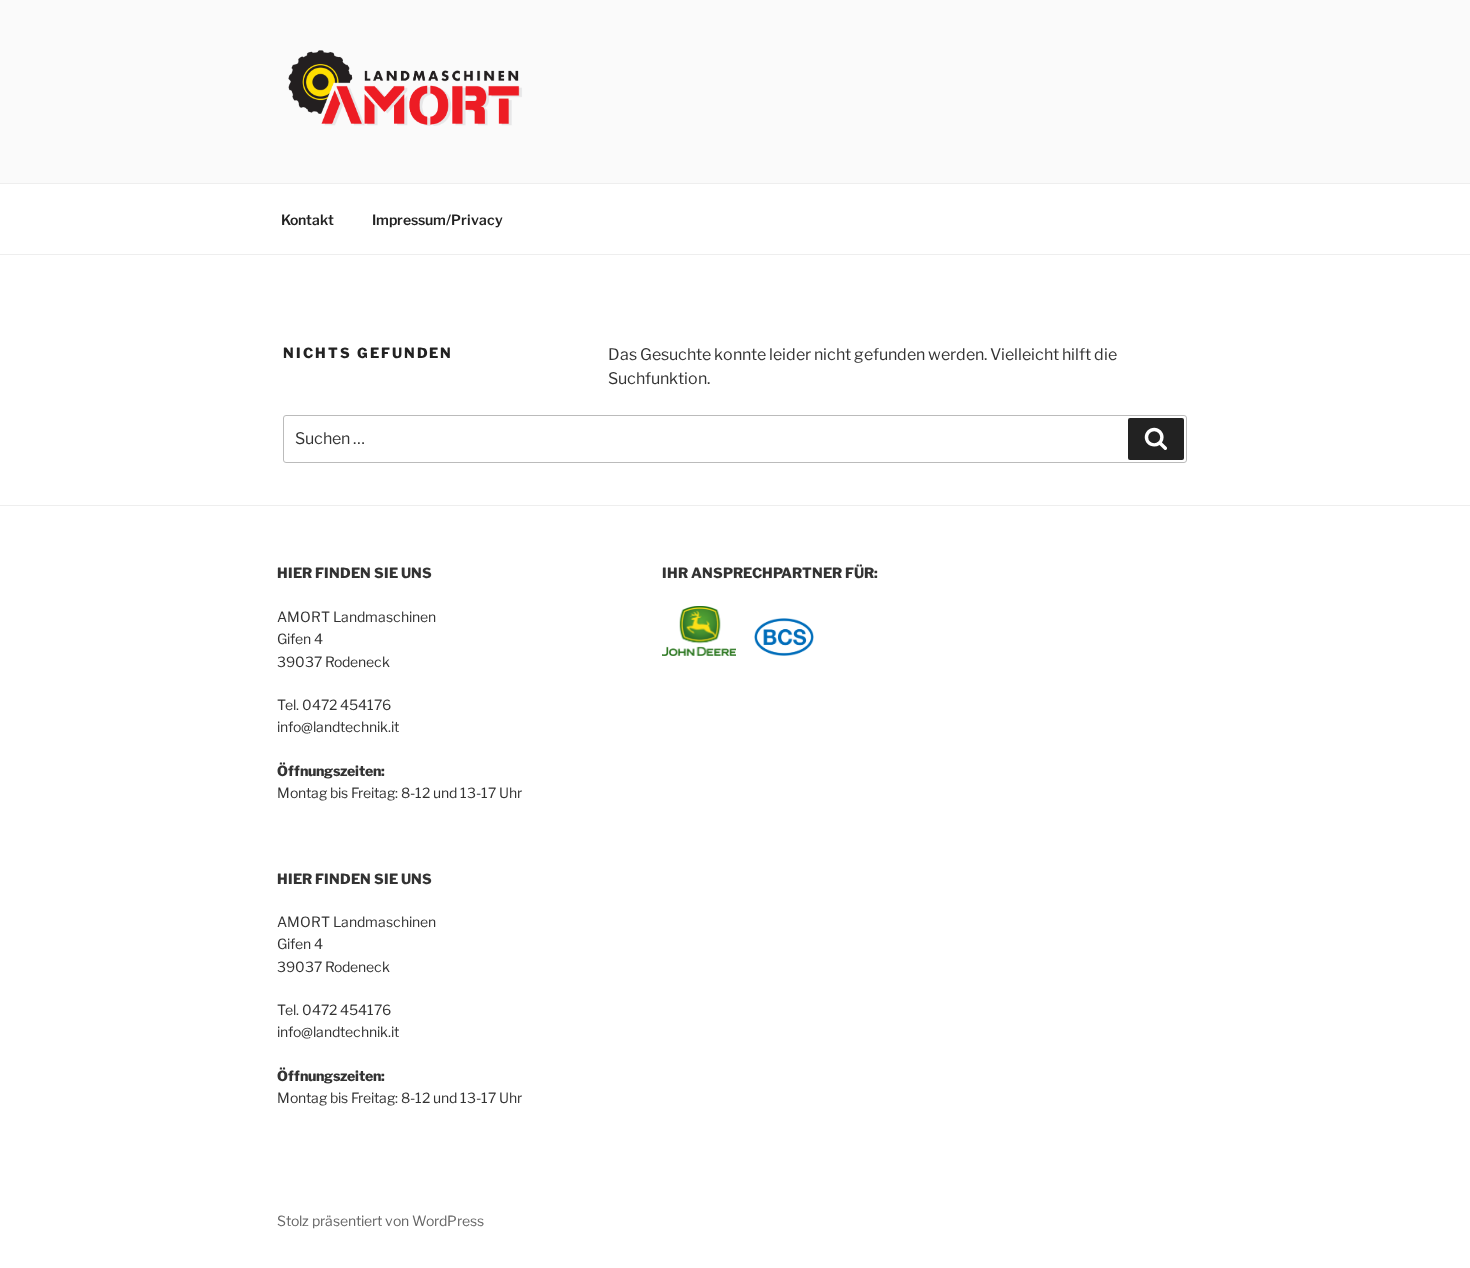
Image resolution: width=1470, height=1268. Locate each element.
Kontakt (307, 219)
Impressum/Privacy (437, 219)
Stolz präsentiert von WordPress (380, 1220)
